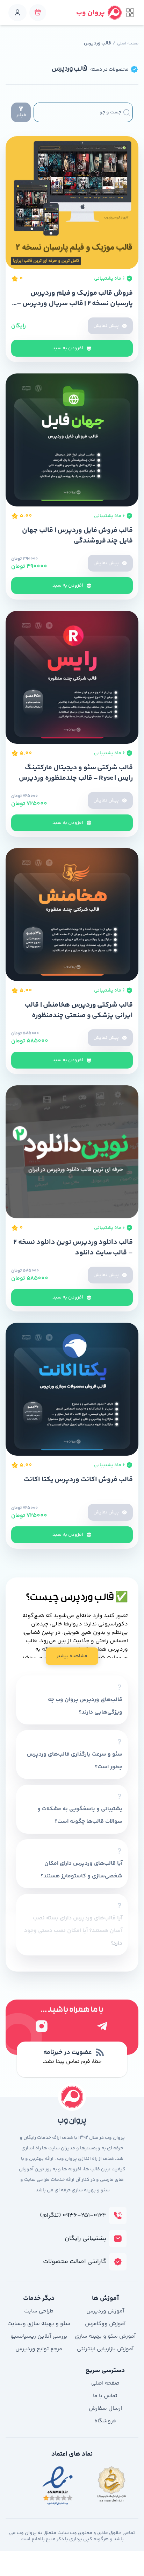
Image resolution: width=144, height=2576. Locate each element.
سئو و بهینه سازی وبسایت (39, 2324)
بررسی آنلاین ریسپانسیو (39, 2336)
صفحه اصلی (128, 44)
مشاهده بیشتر (72, 1656)
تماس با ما (105, 2396)
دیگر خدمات (39, 2298)
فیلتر (21, 115)
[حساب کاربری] (17, 13)
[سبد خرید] (38, 13)
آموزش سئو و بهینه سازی (105, 2336)
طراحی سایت (39, 2311)
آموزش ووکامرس (105, 2324)
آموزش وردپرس (105, 2311)
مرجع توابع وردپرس (39, 2349)
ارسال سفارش (105, 2409)
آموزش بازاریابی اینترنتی (105, 2349)
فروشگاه (105, 2421)
